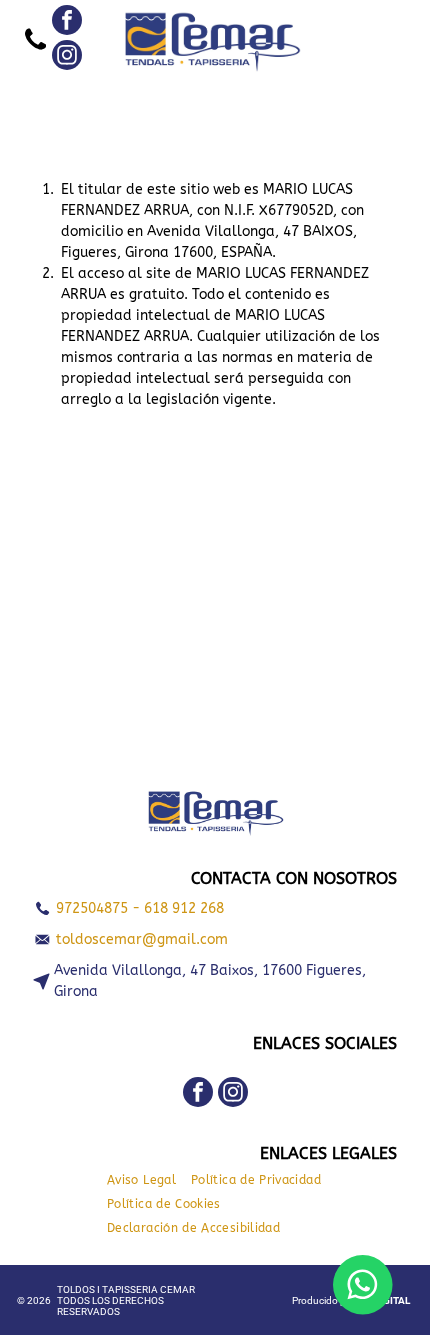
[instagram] (67, 57)
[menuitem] (149, 1180)
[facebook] (67, 22)
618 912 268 (184, 908)
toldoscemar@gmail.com (142, 939)
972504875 (92, 908)
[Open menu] (349, 40)
